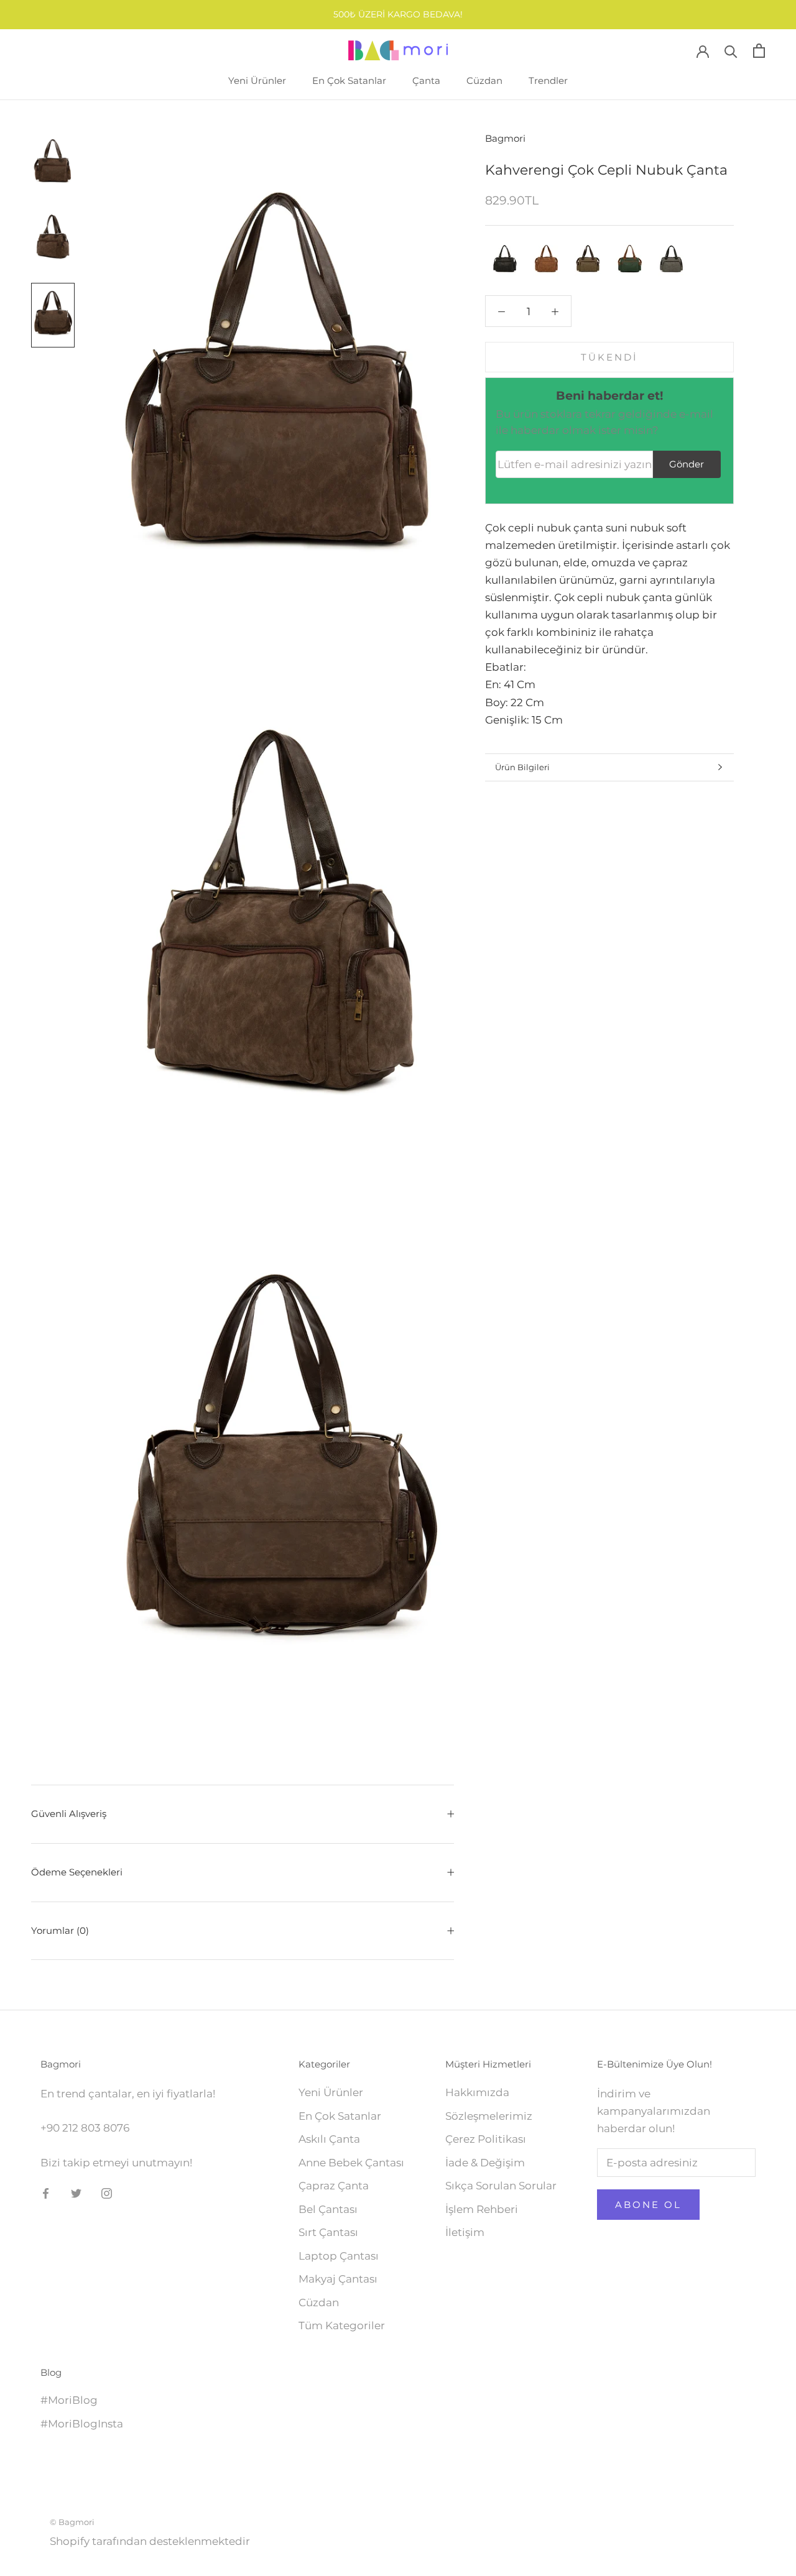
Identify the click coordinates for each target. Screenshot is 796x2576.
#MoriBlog (69, 2400)
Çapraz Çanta (334, 2186)
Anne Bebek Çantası (351, 2163)
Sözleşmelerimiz (489, 2116)
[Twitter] (76, 2192)
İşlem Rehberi (482, 2209)
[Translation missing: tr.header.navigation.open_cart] (759, 51)
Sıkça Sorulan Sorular (501, 2186)
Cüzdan (484, 80)
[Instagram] (107, 2192)
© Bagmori (72, 2522)
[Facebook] (46, 2192)
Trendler (548, 80)
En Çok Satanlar (349, 80)
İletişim (465, 2232)
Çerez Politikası (486, 2139)
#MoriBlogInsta (82, 2424)
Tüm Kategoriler (342, 2325)
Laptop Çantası (339, 2256)
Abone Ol (648, 2205)
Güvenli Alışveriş (69, 1814)
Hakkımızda (477, 2092)
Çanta (426, 80)
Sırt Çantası (328, 2232)
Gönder (687, 464)
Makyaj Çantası (338, 2279)
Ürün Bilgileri (522, 767)
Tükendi (609, 357)
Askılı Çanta (329, 2139)
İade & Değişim (485, 2163)
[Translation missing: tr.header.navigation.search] (731, 51)
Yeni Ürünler (257, 80)
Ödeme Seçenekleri (77, 1872)
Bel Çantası (328, 2209)
